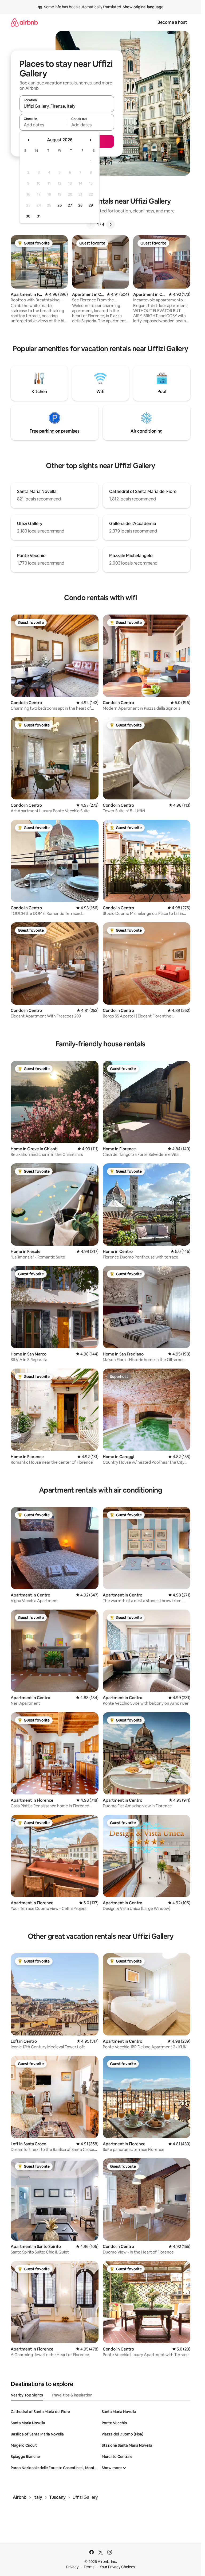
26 (60, 205)
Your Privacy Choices (117, 2567)
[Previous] (91, 224)
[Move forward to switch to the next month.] (90, 140)
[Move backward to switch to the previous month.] (29, 140)
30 (28, 216)
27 (70, 205)
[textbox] (43, 125)
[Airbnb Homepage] (24, 22)
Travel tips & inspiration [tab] (72, 2395)
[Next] (111, 224)
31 (39, 216)
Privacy (72, 2567)
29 (91, 205)
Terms (89, 2567)
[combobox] (67, 106)
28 (80, 205)
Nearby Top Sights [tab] (27, 2395)
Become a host (172, 22)
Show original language (143, 7)
